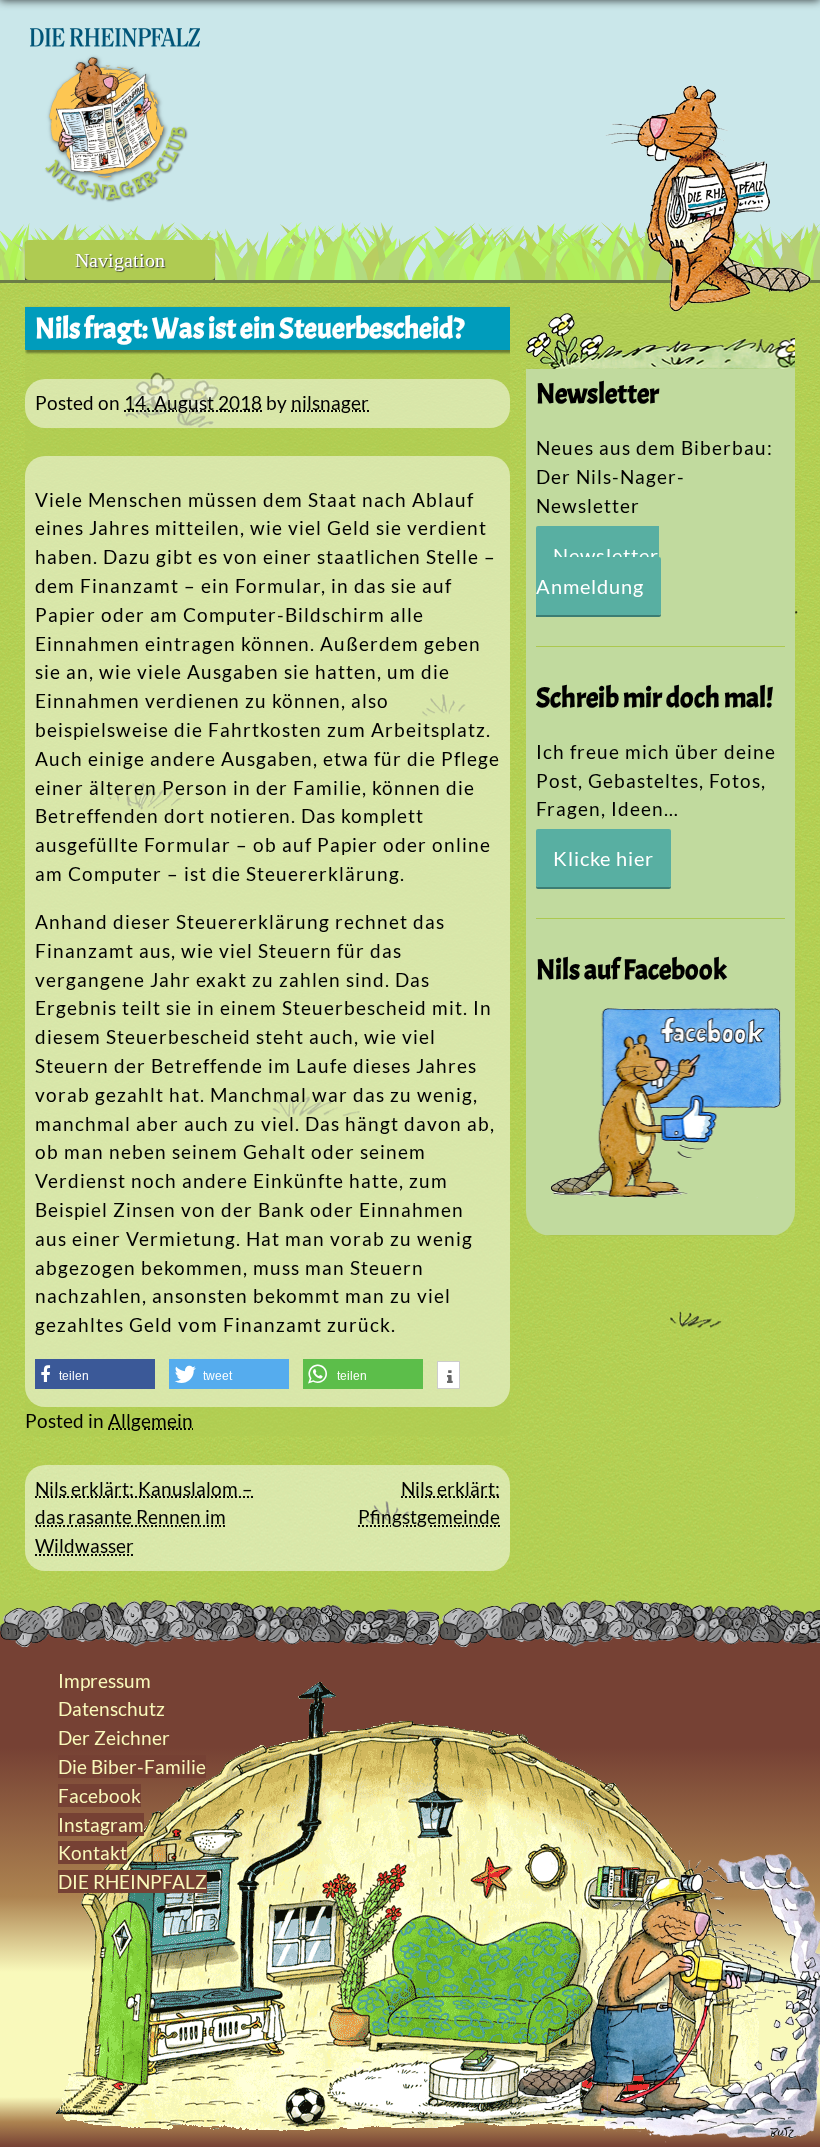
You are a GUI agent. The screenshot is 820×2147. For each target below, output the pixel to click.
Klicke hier (603, 858)
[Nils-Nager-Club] (115, 194)
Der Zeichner (114, 1737)
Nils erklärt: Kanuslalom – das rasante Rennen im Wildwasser (144, 1517)
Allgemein (150, 1420)
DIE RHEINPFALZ (132, 1881)
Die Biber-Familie (132, 1766)
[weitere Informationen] (448, 1377)
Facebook (99, 1795)
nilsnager (330, 402)
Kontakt (92, 1852)
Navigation (120, 260)
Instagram (101, 1824)
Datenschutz (111, 1708)
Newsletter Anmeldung (597, 570)
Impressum (104, 1680)
